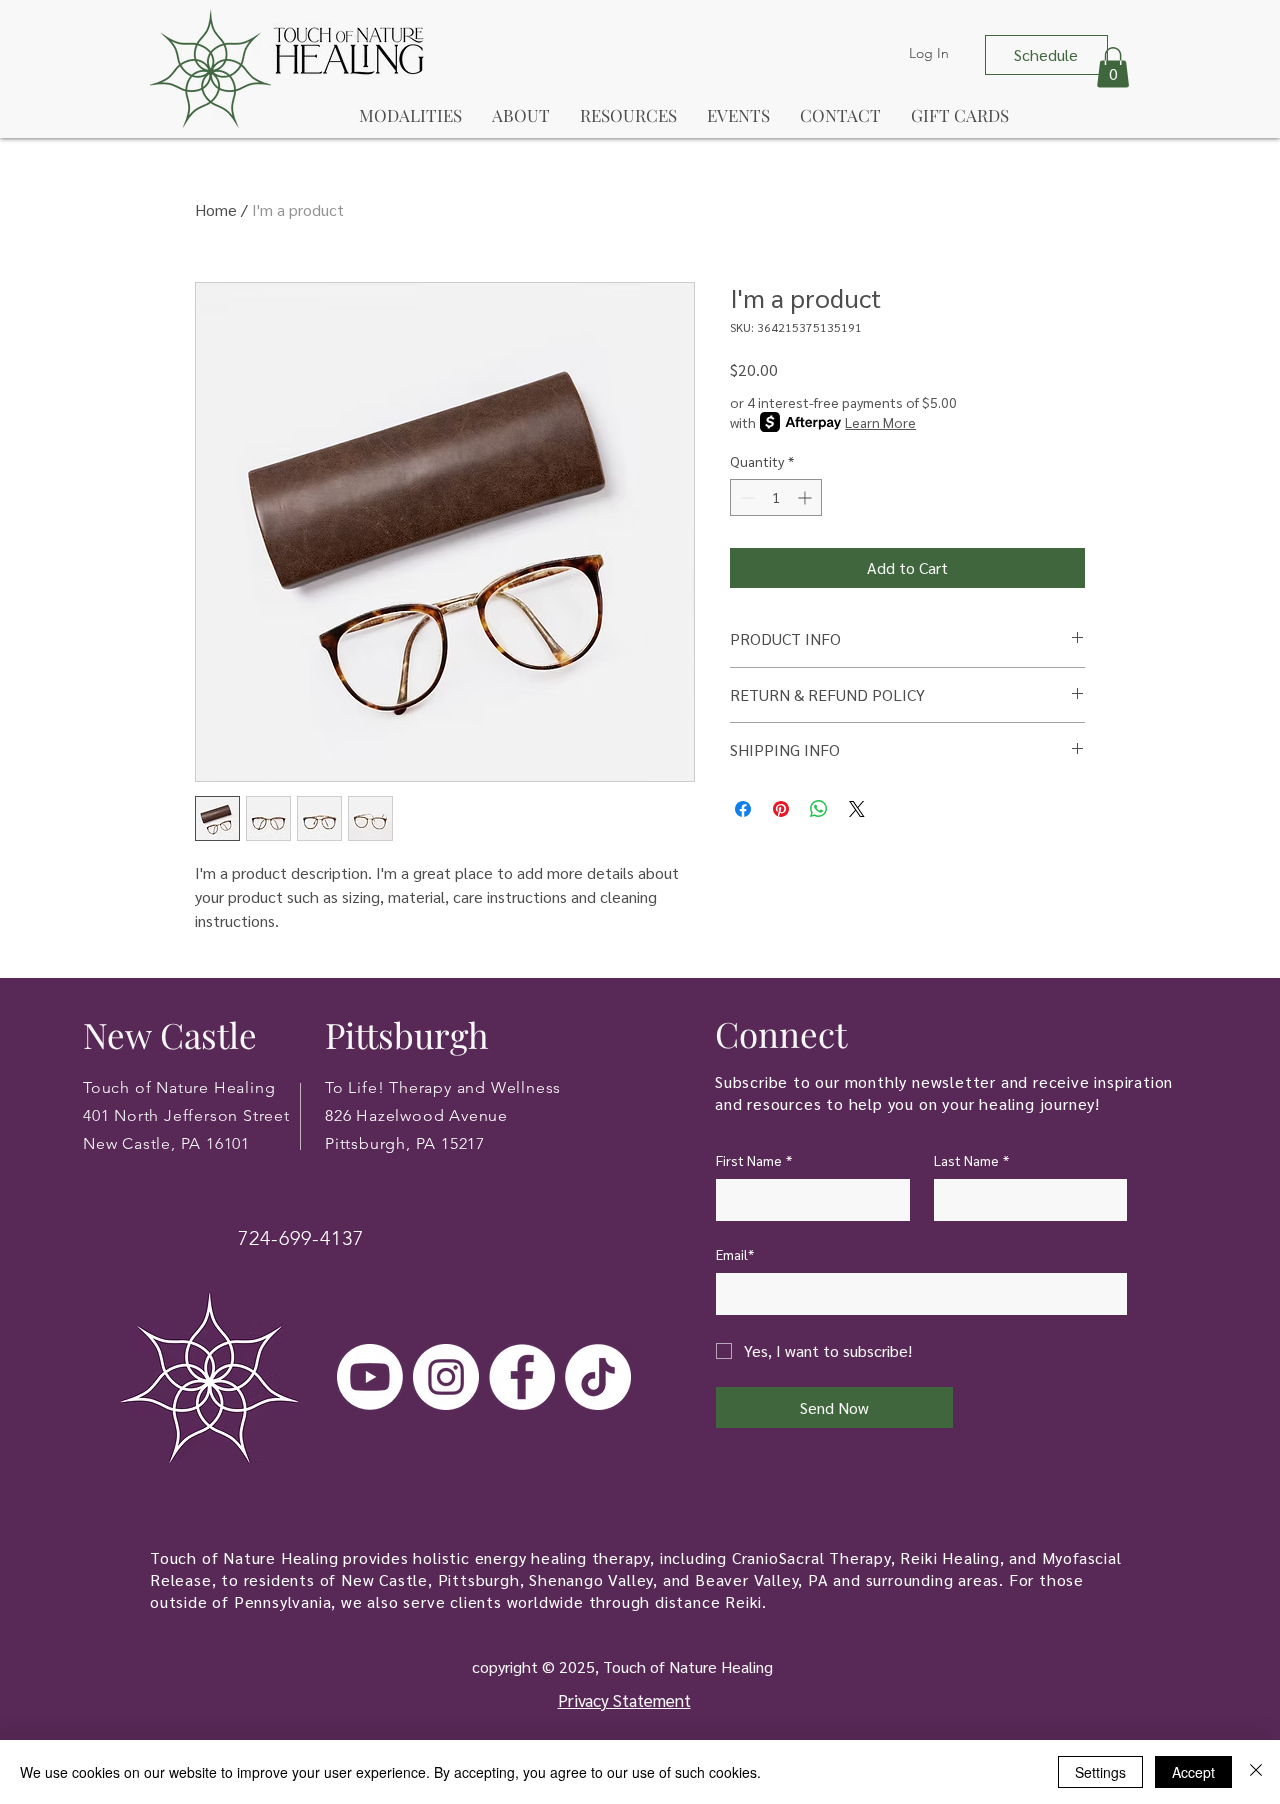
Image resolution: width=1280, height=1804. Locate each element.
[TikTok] (598, 1377)
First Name (754, 1160)
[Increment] (806, 497)
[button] (1113, 67)
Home (216, 209)
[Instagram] (446, 1377)
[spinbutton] (776, 497)
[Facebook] (522, 1377)
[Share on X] (857, 809)
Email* (735, 1254)
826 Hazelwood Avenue (416, 1115)
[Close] (1256, 1772)
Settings (1100, 1772)
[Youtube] (370, 1377)
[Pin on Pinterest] (781, 809)
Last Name (971, 1160)
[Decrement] (745, 497)
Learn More (880, 422)
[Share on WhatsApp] (819, 809)
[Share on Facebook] (743, 809)
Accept (1193, 1772)
